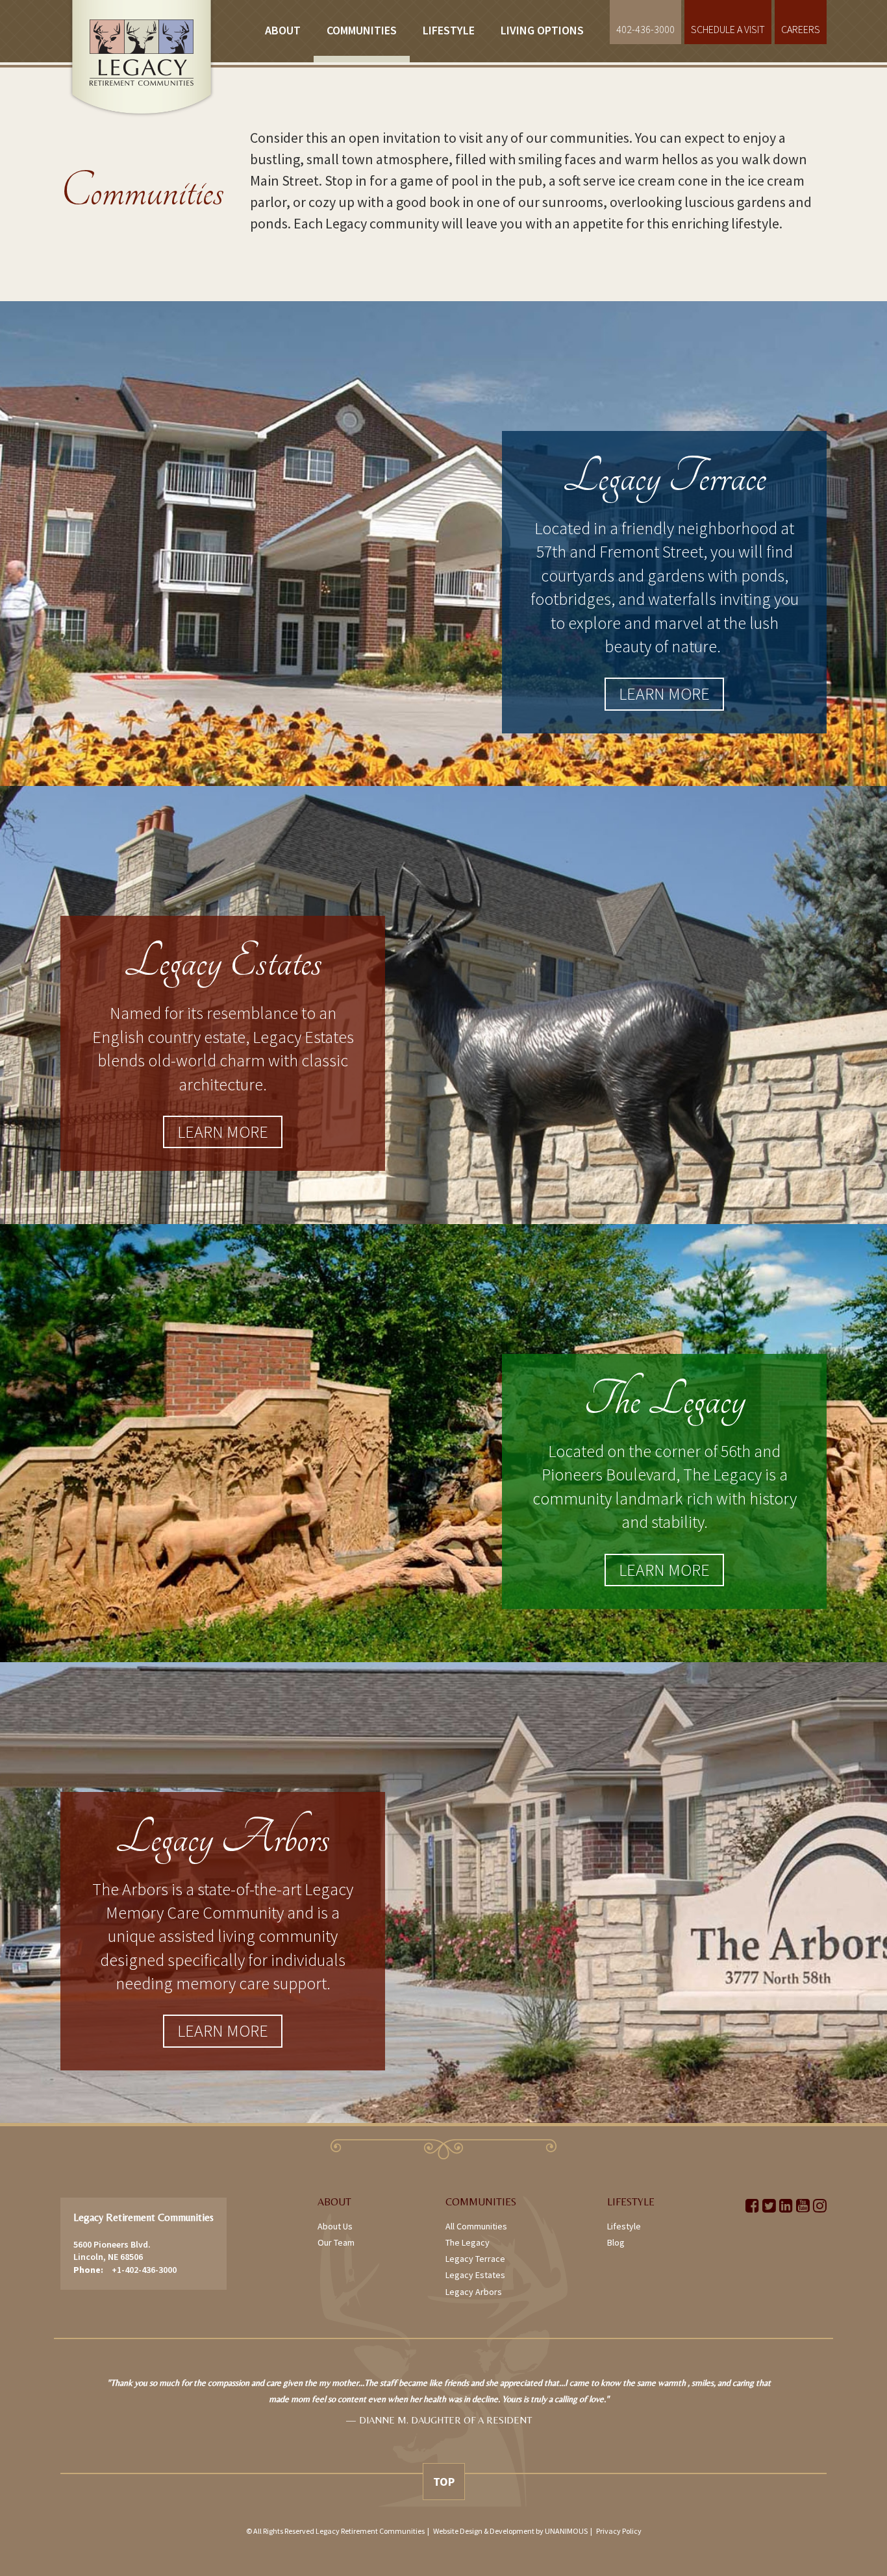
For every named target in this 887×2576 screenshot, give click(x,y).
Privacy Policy (619, 2531)
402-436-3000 (645, 29)
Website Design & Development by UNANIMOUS (510, 2531)
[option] (439, 2409)
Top (444, 2482)
